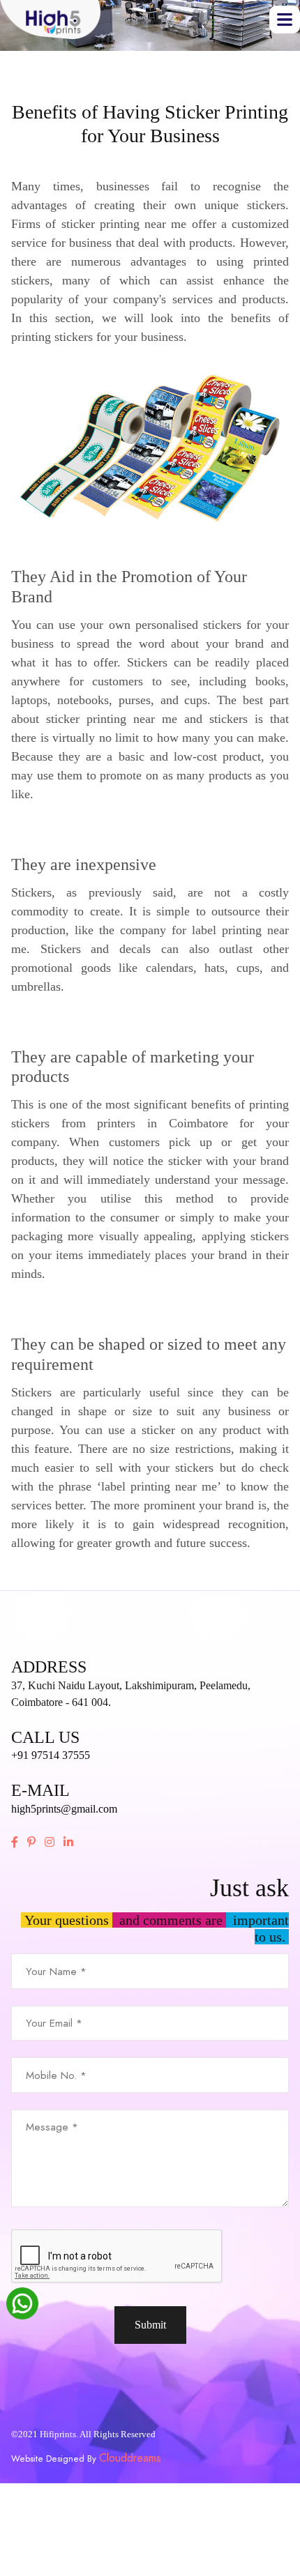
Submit (150, 2325)
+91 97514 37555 (51, 1755)
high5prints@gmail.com (64, 1809)
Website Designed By (55, 2459)
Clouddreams (130, 2458)
